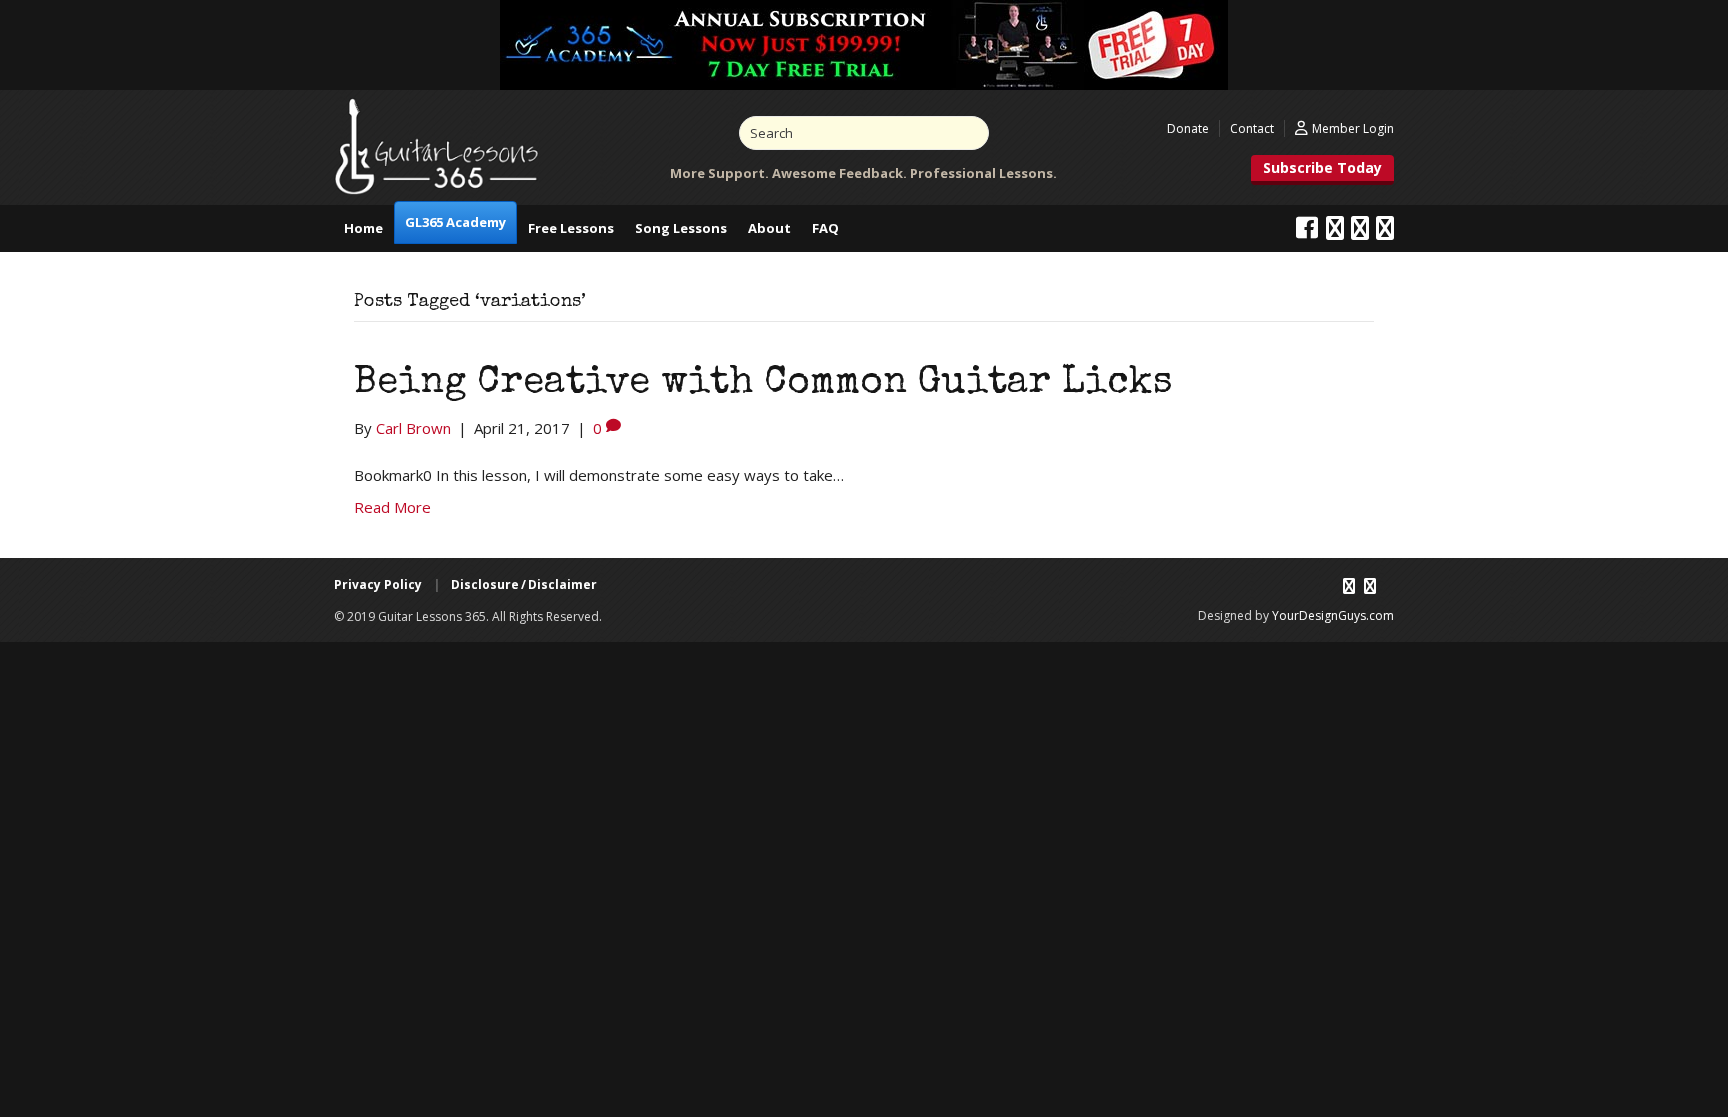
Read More (392, 507)
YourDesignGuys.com (1333, 615)
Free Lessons (571, 228)
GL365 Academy (455, 222)
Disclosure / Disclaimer (524, 584)
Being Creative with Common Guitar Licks (763, 384)
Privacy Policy (378, 584)
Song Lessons (681, 228)
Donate (1188, 128)
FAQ (825, 228)
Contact (1252, 128)
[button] (1322, 170)
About (769, 228)
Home (363, 228)
